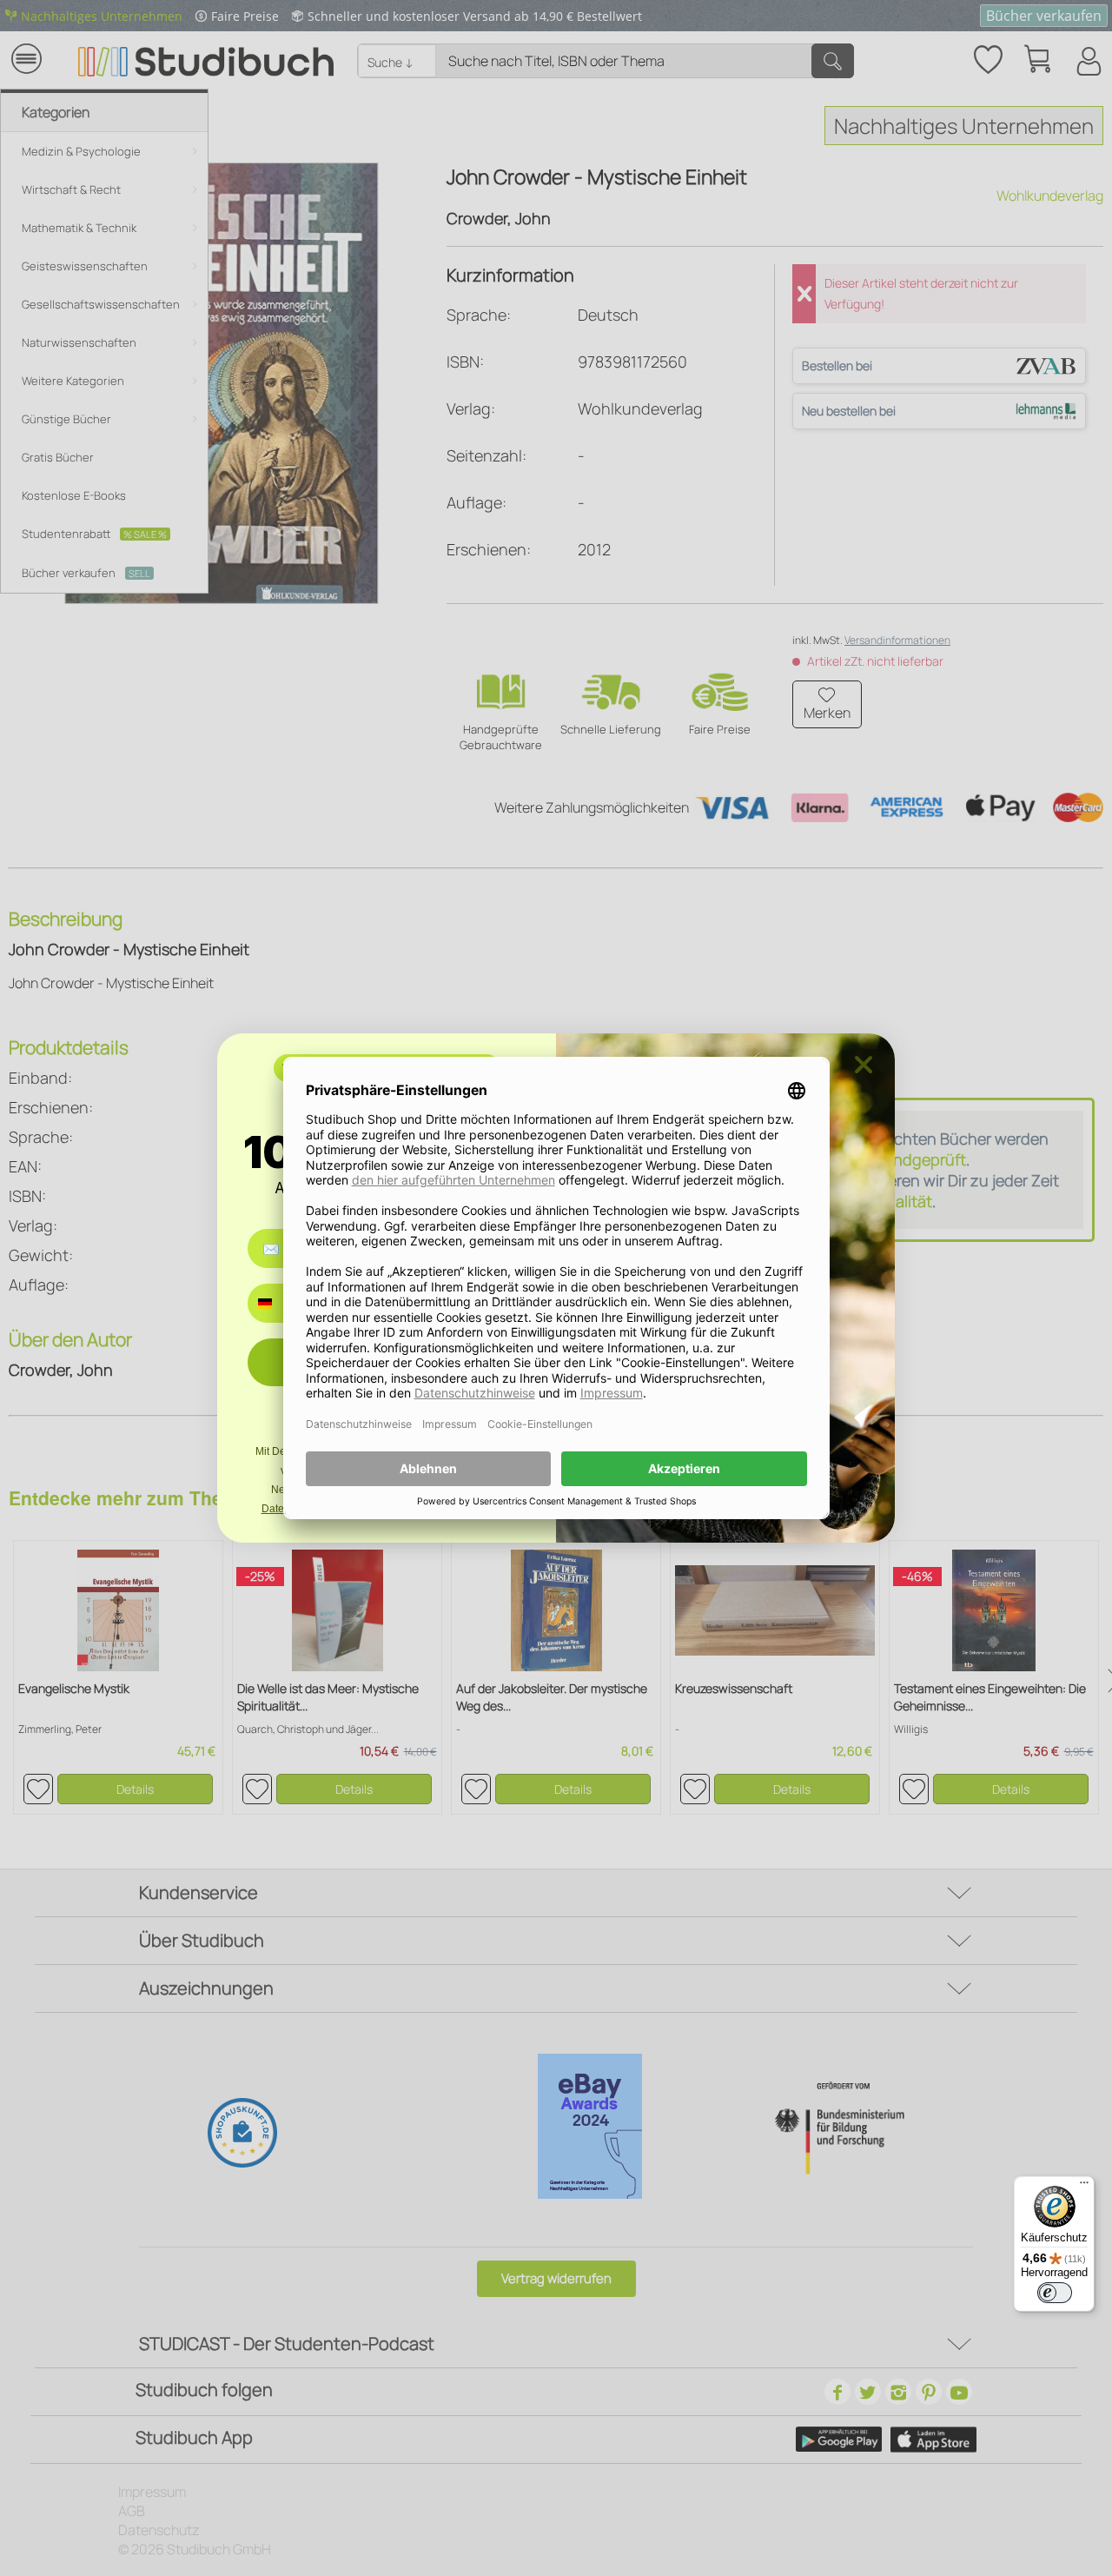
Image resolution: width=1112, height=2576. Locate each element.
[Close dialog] (864, 1065)
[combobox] (278, 1303)
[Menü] (1084, 2187)
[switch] (1055, 2293)
